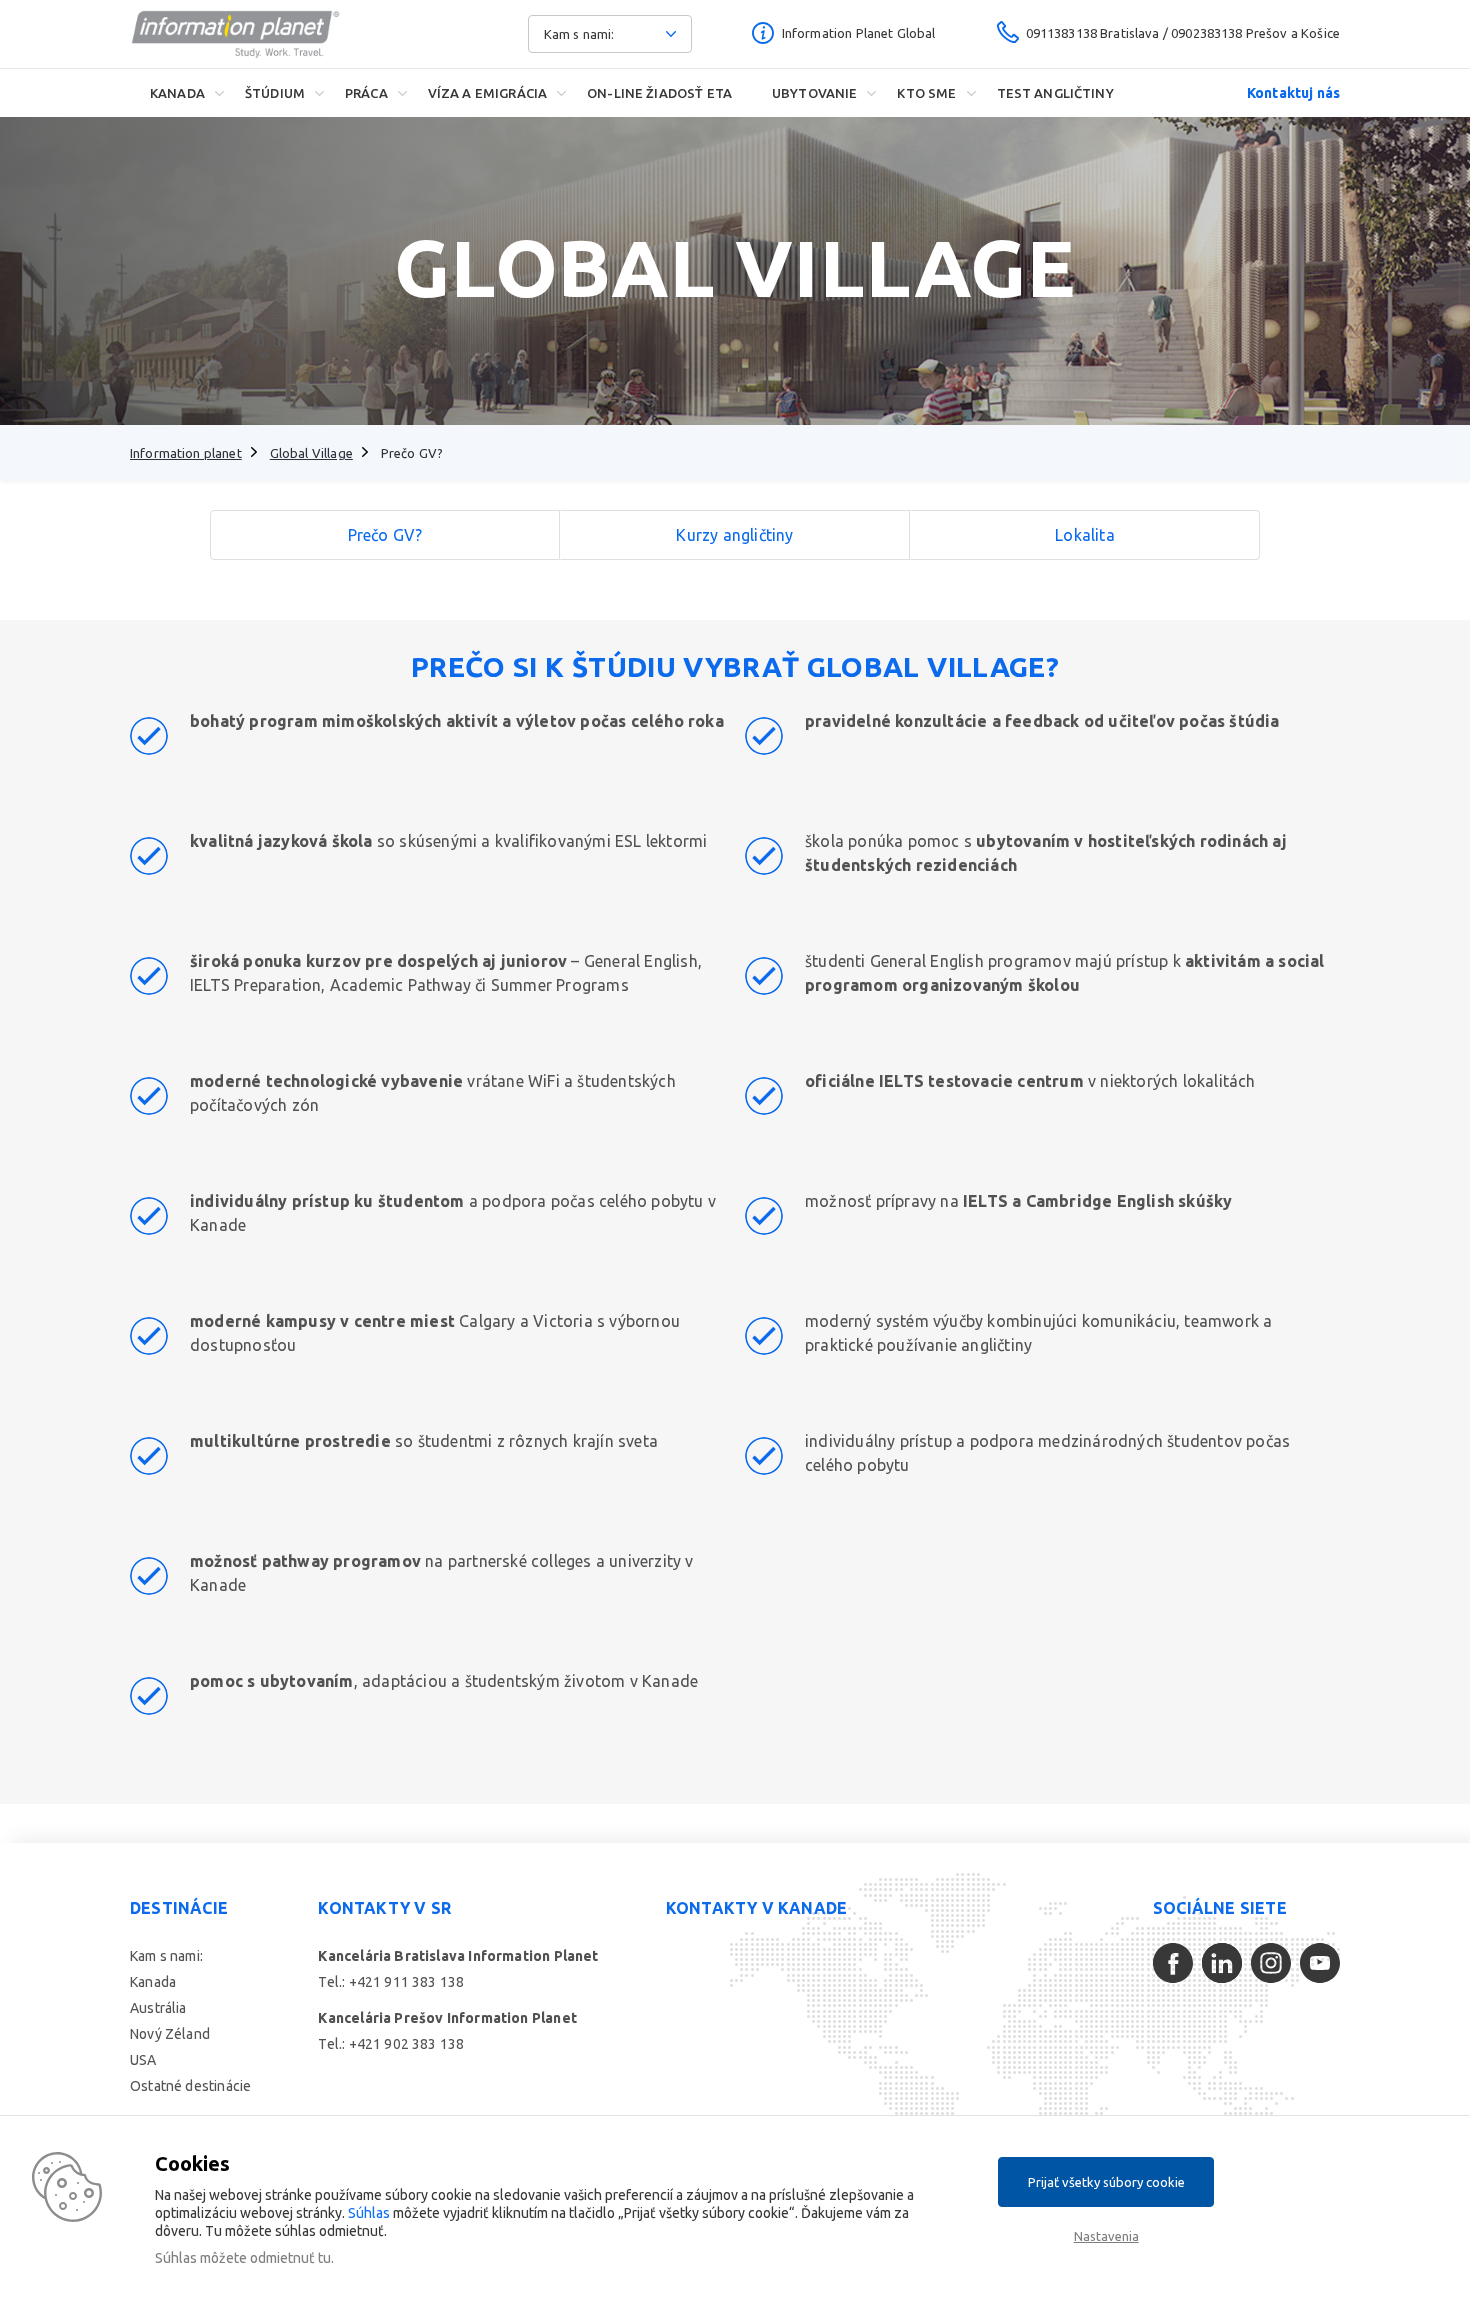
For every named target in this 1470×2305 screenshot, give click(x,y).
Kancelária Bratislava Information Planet (458, 1956)
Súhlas (369, 2213)
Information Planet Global (859, 33)
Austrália (158, 2008)
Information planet (186, 453)
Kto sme (926, 93)
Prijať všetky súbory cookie (1106, 2182)
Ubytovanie (815, 93)
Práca (366, 93)
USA (143, 2060)
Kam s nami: (166, 1956)
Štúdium (275, 93)
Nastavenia (1106, 2236)
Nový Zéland (170, 2034)
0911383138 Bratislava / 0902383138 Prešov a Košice (1183, 33)
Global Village (311, 453)
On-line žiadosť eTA (659, 93)
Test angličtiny (1055, 93)
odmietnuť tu (290, 2258)
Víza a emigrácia (487, 93)
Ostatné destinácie (190, 2086)
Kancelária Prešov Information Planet (447, 2018)
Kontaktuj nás (1293, 93)
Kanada (177, 93)
